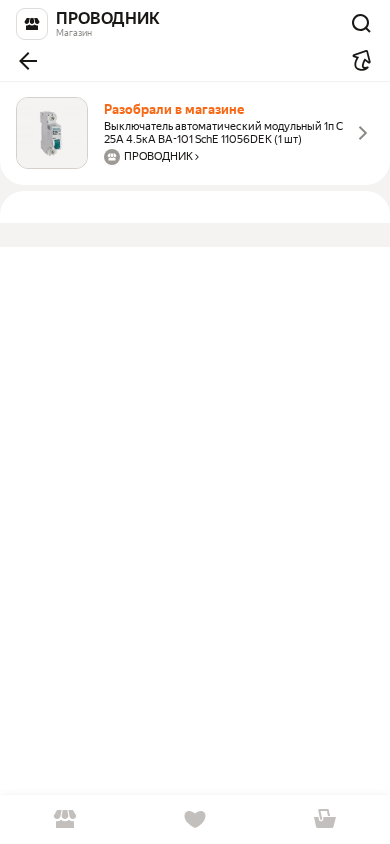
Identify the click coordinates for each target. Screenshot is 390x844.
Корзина (325, 819)
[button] (28, 61)
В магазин (65, 819)
